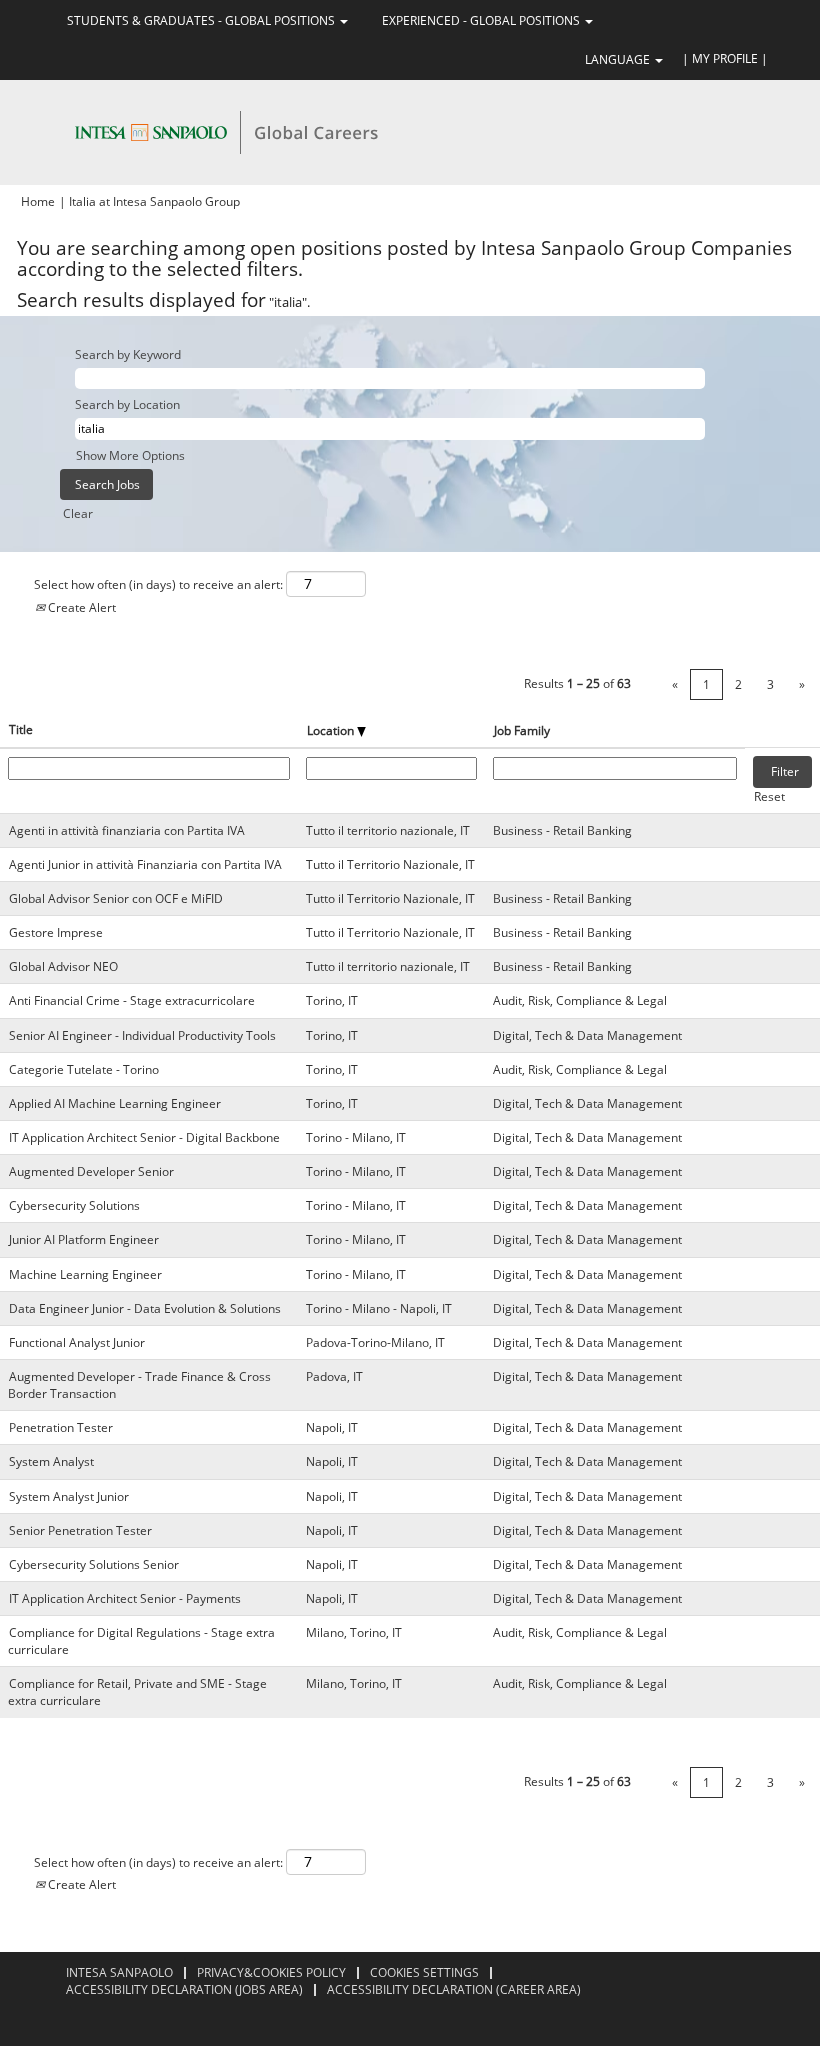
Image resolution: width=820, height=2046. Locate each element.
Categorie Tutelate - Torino (84, 1069)
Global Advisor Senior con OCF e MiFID (116, 898)
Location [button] (332, 730)
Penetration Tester (61, 1427)
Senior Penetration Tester (80, 1530)
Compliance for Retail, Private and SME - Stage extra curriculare (137, 1692)
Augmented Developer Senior (91, 1171)
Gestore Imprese (56, 932)
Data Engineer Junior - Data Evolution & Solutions (145, 1308)
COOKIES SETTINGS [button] (424, 1972)
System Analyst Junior (69, 1496)
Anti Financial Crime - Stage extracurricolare (132, 1000)
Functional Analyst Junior (77, 1342)
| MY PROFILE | (725, 58)
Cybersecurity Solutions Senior (94, 1564)
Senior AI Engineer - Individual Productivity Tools (142, 1035)
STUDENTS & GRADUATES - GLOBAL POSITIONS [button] (202, 20)
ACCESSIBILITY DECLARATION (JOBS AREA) (184, 1989)
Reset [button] (769, 796)
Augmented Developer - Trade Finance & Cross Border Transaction (139, 1385)
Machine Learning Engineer (85, 1274)
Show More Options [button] (130, 455)
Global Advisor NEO (63, 966)
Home (38, 201)
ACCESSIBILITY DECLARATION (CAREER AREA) (454, 1989)
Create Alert (80, 607)
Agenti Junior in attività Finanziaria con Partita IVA (145, 864)
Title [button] (21, 729)
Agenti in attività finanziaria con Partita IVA (127, 830)
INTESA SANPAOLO (119, 1972)
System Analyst (51, 1461)
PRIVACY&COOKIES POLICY (271, 1972)
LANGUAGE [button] (619, 59)
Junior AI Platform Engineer (84, 1239)
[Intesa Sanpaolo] (226, 131)
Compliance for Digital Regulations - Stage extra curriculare (141, 1641)
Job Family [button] (522, 730)
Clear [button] (78, 513)
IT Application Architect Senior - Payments (125, 1598)
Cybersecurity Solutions (74, 1205)
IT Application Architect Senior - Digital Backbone (144, 1137)
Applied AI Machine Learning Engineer (115, 1103)
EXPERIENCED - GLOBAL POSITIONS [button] (482, 20)
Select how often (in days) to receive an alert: (158, 584)
